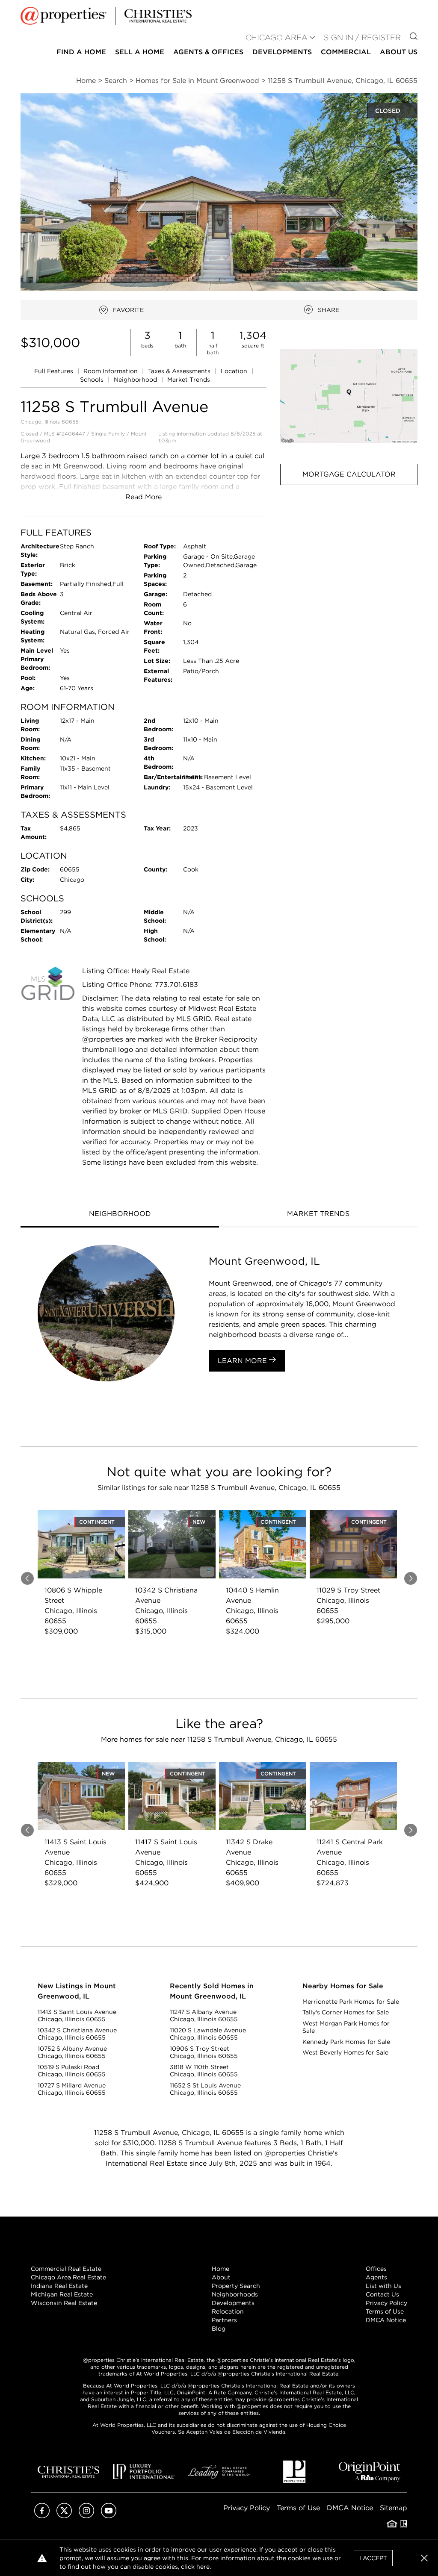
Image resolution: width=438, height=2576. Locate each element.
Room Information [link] (111, 371)
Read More (144, 497)
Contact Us (382, 2294)
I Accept (373, 2558)
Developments (282, 52)
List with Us (383, 2286)
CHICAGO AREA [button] (277, 37)
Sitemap (394, 2508)
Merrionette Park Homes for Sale (351, 2002)
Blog (219, 2329)
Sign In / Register (362, 37)
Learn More (243, 1361)
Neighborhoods (235, 2294)
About (221, 2277)
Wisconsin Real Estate (64, 2303)
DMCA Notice (386, 2320)
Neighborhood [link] (136, 380)
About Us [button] (399, 52)
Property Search (236, 2286)
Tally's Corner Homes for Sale (346, 2012)
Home (220, 2269)
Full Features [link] (55, 371)
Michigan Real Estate (62, 2294)
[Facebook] (42, 2516)
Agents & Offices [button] (208, 52)
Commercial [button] (346, 52)
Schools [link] (93, 380)
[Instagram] (86, 2516)
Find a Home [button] (81, 52)
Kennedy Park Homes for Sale (346, 2042)
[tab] (120, 1215)
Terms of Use (385, 2311)
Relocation (228, 2311)
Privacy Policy (386, 2303)
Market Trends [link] (189, 380)
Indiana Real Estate (59, 2286)
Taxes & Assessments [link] (180, 371)
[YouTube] (109, 2516)
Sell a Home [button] (140, 52)
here (203, 2567)
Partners (224, 2320)
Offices (376, 2269)
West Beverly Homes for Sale (345, 2052)
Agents (376, 2277)
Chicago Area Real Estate (68, 2277)
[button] (349, 396)
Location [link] (235, 371)
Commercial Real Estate (66, 2269)
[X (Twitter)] (64, 2516)
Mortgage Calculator (349, 474)
